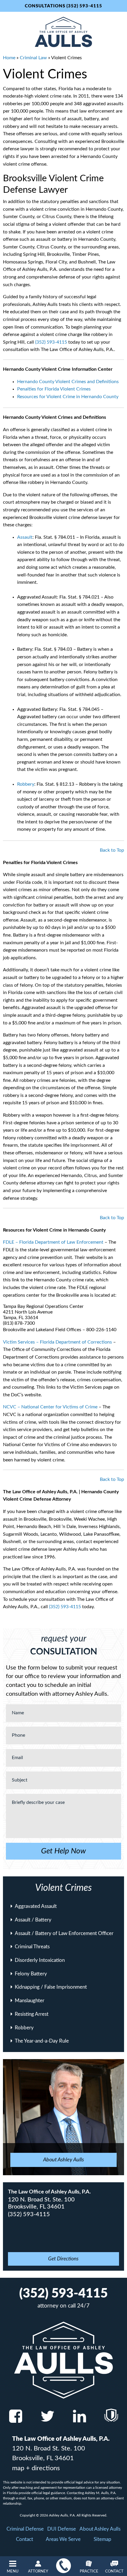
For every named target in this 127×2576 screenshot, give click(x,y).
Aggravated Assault (36, 1906)
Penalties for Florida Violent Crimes (54, 389)
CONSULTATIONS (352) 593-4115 (63, 6)
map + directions (36, 2468)
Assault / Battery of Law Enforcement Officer (64, 1933)
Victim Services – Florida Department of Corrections (57, 1342)
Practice (89, 2571)
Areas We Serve (63, 2539)
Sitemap (102, 2539)
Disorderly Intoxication (40, 1960)
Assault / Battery (33, 1920)
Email (17, 1758)
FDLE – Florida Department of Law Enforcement (53, 1242)
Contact (114, 2571)
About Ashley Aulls (100, 2529)
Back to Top (112, 850)
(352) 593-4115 (51, 342)
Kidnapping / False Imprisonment (51, 1987)
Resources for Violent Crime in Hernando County (68, 397)
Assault (25, 537)
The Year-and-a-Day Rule (42, 2041)
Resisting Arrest (32, 2014)
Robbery (26, 784)
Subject (20, 1780)
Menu (13, 2571)
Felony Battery (31, 1974)
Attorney (38, 2571)
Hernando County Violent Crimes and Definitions (68, 382)
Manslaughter (30, 2001)
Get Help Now (63, 1851)
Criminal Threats (32, 1947)
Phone (18, 1735)
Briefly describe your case (38, 1802)
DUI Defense (62, 2529)
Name (18, 1713)
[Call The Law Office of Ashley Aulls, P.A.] (63, 2566)
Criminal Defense (25, 2529)
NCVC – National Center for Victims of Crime (50, 1407)
